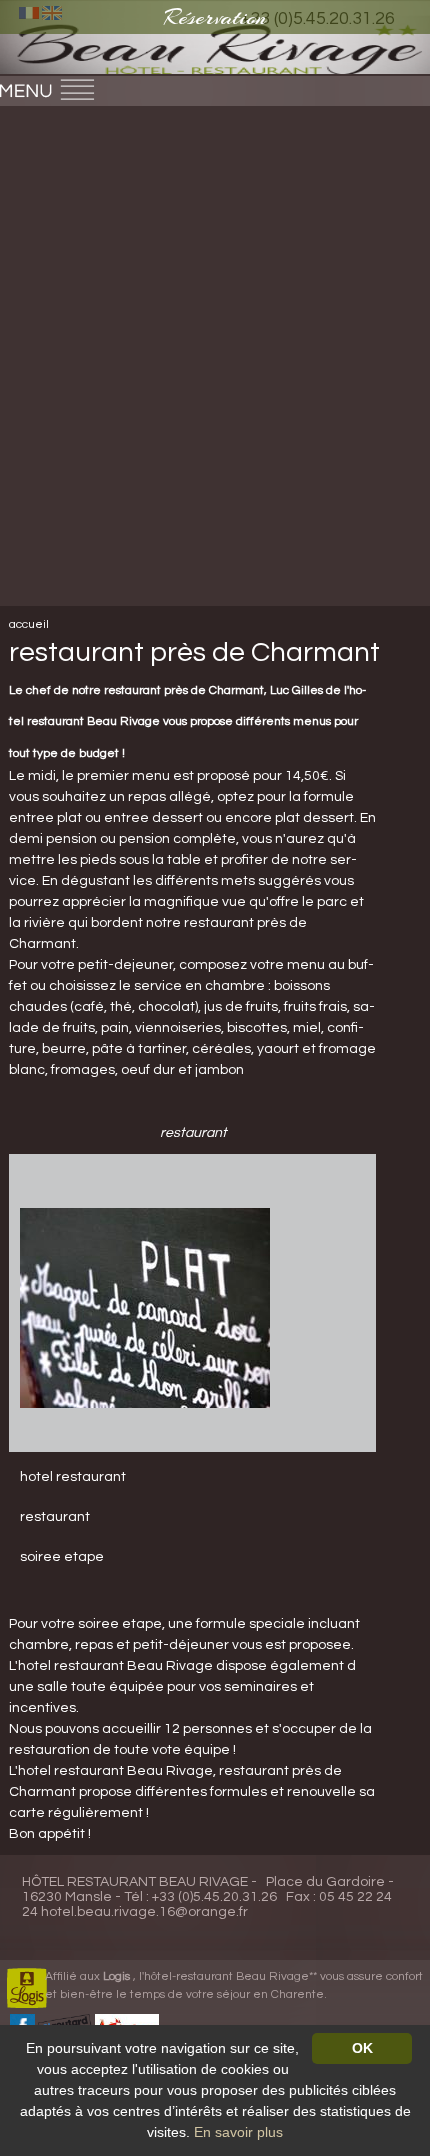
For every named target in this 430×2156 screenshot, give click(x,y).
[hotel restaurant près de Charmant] (145, 1308)
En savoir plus (238, 2132)
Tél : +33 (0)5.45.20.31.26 (200, 1897)
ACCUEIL (29, 624)
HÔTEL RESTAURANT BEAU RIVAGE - (139, 1882)
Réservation (215, 17)
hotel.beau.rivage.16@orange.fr (144, 1912)
